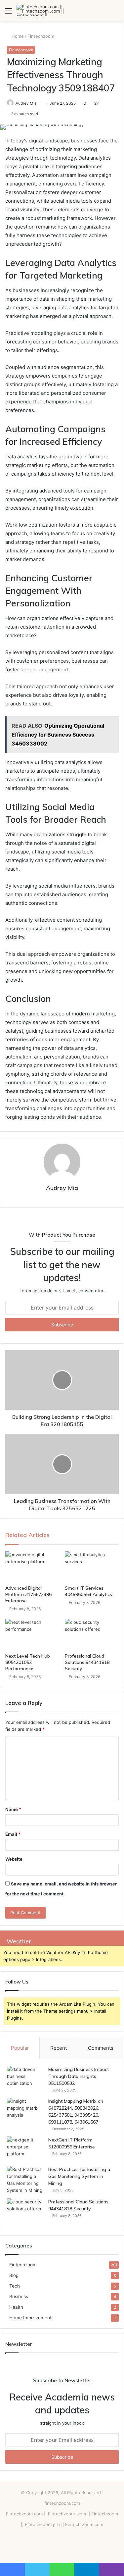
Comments (101, 2048)
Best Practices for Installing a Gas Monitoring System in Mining (79, 2176)
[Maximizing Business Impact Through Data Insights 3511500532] (25, 2078)
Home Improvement (30, 2318)
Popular (20, 2048)
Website (14, 1859)
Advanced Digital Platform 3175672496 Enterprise (28, 1594)
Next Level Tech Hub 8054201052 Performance (28, 1662)
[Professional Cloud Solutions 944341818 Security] (92, 1634)
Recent (59, 2048)
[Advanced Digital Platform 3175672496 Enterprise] (32, 1567)
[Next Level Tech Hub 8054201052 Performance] (32, 1634)
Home (17, 36)
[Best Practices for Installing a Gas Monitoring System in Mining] (25, 2180)
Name (13, 1809)
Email (13, 1834)
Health (16, 2307)
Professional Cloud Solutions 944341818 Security (87, 1662)
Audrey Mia (26, 103)
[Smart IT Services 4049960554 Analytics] (92, 1567)
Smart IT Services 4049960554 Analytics (88, 1591)
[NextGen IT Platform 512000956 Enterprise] (25, 2149)
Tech (15, 2286)
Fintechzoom (41, 36)
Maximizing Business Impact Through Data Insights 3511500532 (79, 2076)
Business (19, 2296)
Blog (14, 2275)
